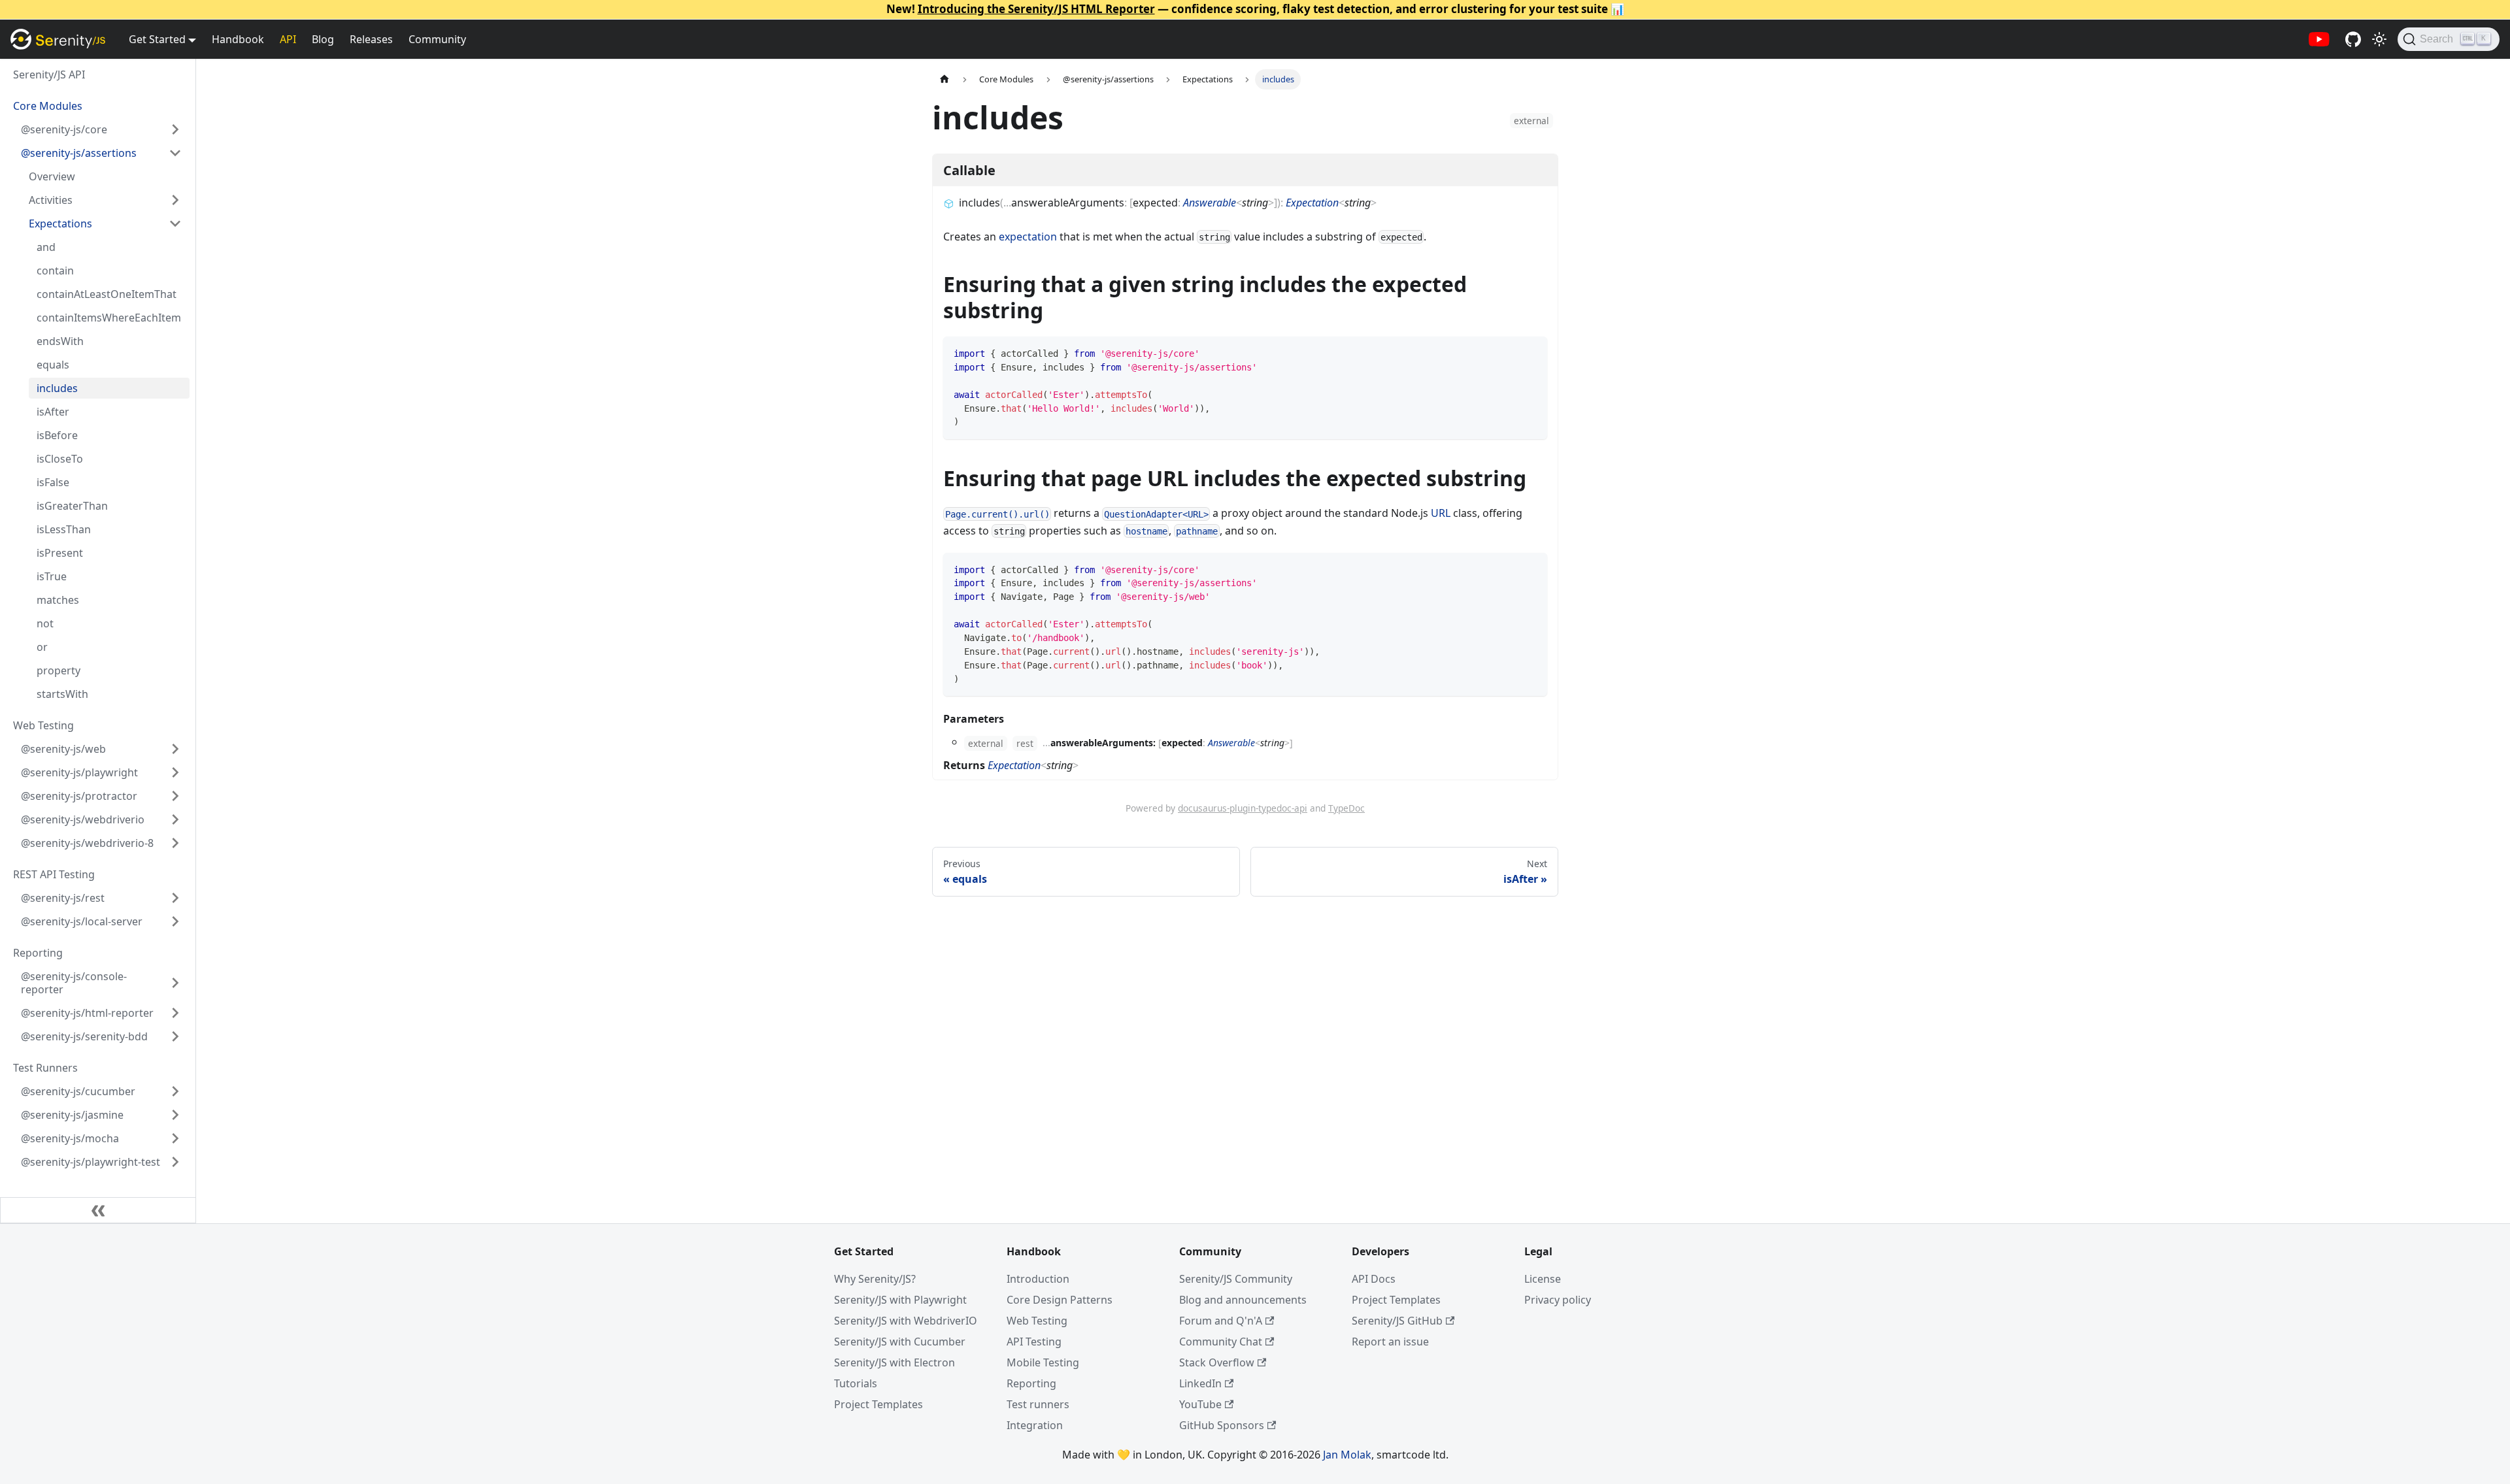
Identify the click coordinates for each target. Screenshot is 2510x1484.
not (45, 623)
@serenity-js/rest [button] (63, 898)
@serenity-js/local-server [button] (82, 921)
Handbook (238, 39)
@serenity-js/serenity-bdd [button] (84, 1036)
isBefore (57, 435)
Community (437, 39)
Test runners (1038, 1404)
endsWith (60, 341)
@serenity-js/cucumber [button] (78, 1091)
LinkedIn (1200, 1383)
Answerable (1210, 203)
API (288, 39)
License (1543, 1279)
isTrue (52, 576)
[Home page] (945, 79)
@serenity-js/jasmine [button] (72, 1115)
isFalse (53, 482)
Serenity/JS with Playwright (900, 1300)
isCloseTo (60, 459)
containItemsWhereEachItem (109, 318)
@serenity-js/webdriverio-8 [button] (87, 843)
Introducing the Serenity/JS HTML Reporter (1036, 9)
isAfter (53, 412)
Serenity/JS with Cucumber (900, 1342)
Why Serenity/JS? (875, 1279)
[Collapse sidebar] (98, 1210)
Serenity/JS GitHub (1397, 1321)
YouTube (1200, 1404)
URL (1441, 513)
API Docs (1374, 1279)
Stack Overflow (1217, 1362)
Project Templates (878, 1404)
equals (53, 365)
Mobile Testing (1043, 1362)
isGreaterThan (72, 506)
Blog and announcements (1243, 1300)
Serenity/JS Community (1236, 1279)
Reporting (1031, 1383)
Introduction (1038, 1279)
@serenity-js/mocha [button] (70, 1138)
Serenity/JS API (49, 74)
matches (58, 600)
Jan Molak (1347, 1455)
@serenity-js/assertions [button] (79, 153)
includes (57, 388)
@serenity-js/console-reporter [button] (74, 983)
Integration (1035, 1425)
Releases (371, 39)
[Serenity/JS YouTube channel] (2319, 39)
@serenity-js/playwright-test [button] (91, 1162)
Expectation (1312, 203)
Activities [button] (51, 200)
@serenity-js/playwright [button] (79, 772)
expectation (1028, 237)
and (46, 247)
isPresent (60, 553)
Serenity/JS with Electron (895, 1362)
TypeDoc (1347, 808)
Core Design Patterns (1060, 1300)
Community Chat (1221, 1342)
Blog (323, 39)
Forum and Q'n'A (1221, 1321)
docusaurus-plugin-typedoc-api (1243, 808)
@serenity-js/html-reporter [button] (87, 1013)
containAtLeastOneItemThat (107, 294)
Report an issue (1390, 1342)
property (59, 670)
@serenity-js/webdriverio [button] (83, 819)
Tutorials (856, 1383)
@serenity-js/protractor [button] (79, 796)
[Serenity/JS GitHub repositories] (2353, 39)
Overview (52, 176)
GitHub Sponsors (1222, 1425)
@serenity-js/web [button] (63, 749)
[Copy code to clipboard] (1531, 353)
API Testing (1034, 1342)
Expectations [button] (60, 223)
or (42, 647)
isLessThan (64, 529)
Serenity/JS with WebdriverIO (906, 1321)
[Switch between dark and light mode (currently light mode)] (2379, 39)
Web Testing (1037, 1321)
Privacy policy (1558, 1300)
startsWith (62, 694)
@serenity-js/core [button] (64, 129)
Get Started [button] (157, 39)
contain (55, 271)
